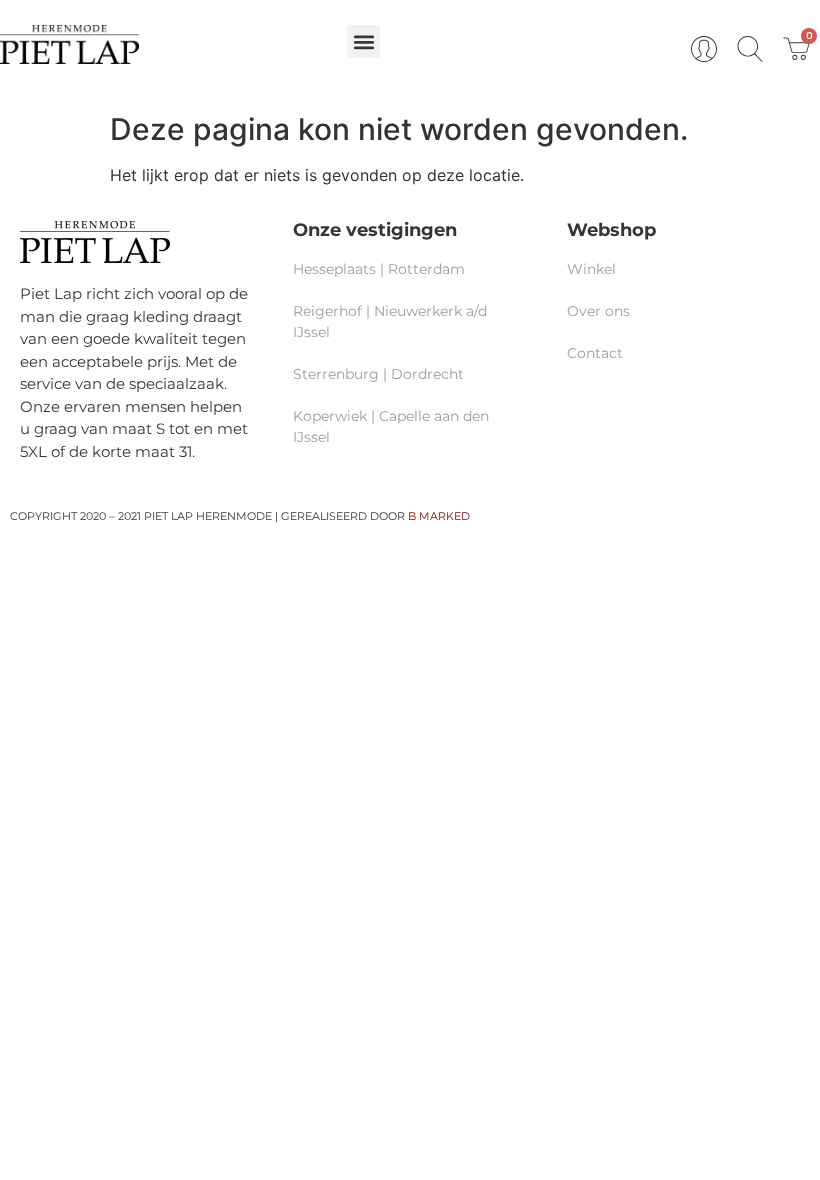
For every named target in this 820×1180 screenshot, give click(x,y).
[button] (363, 41)
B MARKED (439, 516)
